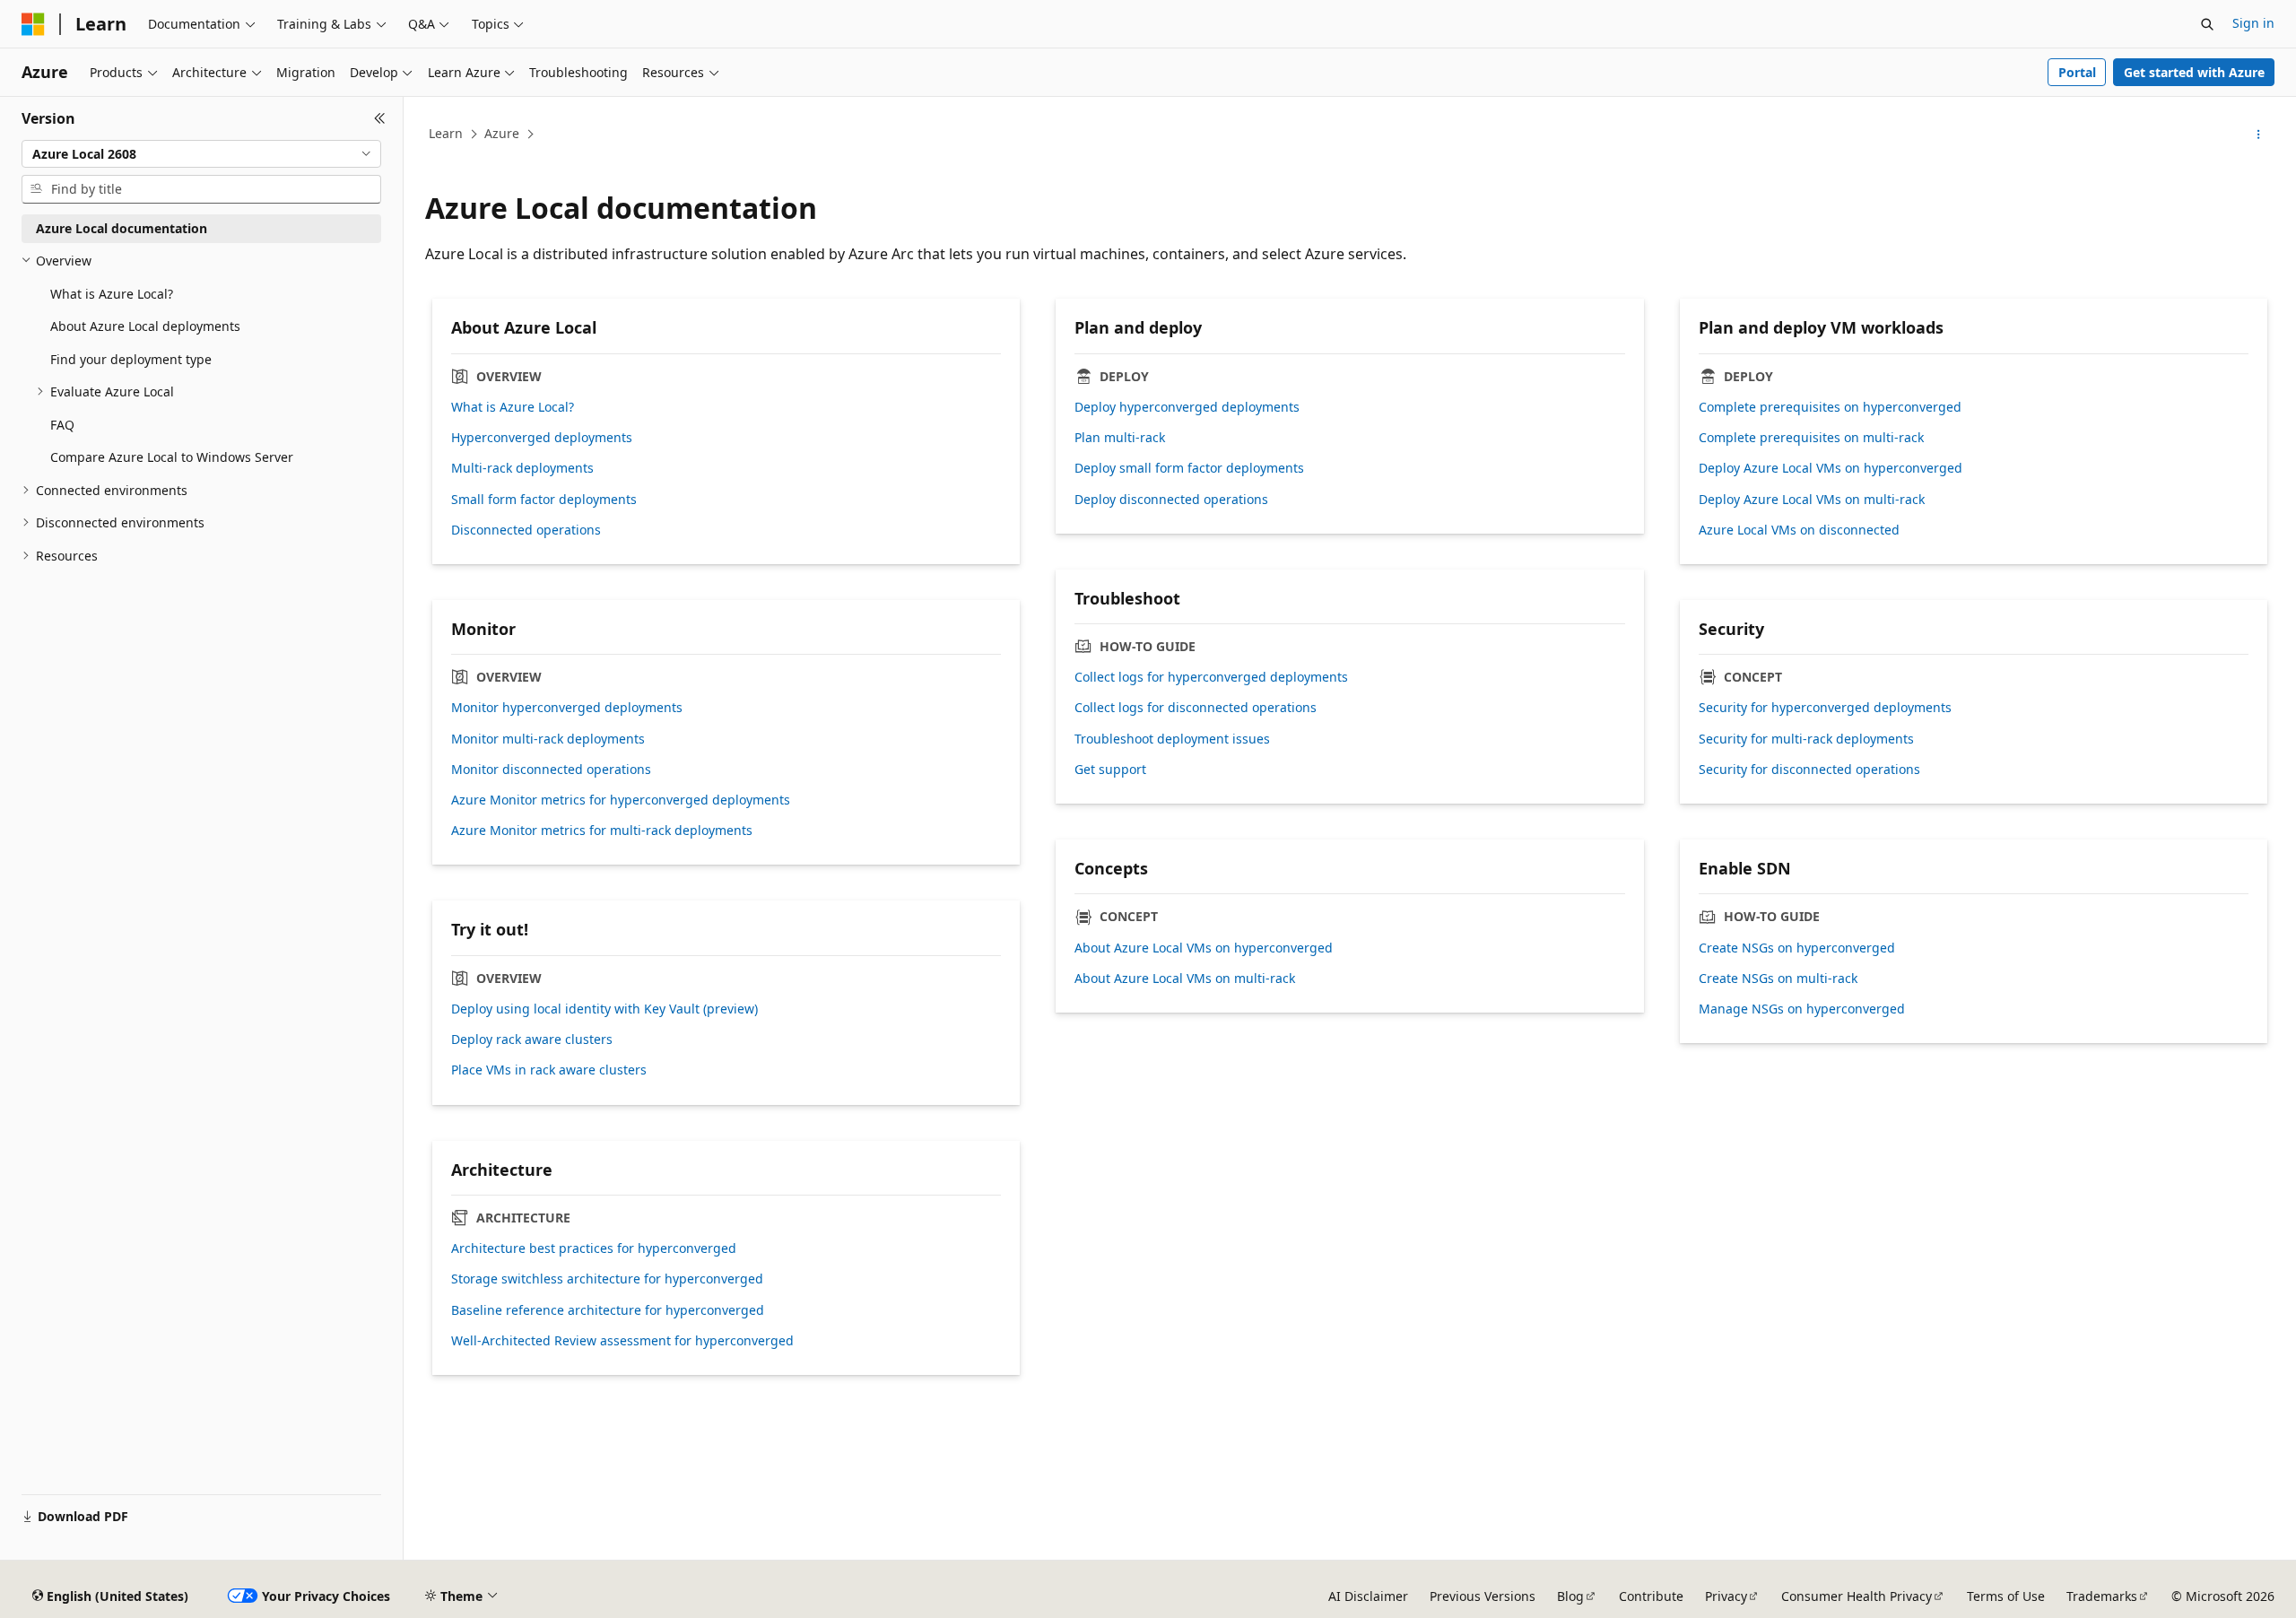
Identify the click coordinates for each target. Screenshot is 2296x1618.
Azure (502, 133)
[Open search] (2207, 24)
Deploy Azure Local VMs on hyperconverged (1831, 468)
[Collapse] (380, 118)
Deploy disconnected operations (1171, 500)
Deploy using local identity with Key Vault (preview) (604, 1009)
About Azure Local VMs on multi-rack (1185, 979)
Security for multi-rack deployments (1806, 739)
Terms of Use (2006, 1596)
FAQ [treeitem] (62, 425)
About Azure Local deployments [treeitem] (145, 326)
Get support (1110, 770)
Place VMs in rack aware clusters (549, 1070)
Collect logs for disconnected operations (1196, 708)
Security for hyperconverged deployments (1825, 708)
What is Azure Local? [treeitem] (112, 294)
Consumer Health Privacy (1857, 1596)
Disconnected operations (526, 530)
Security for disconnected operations (1809, 770)
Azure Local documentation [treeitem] (122, 228)
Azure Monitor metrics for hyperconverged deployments (621, 800)
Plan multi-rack (1120, 438)
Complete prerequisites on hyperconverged (1830, 407)
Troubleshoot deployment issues (1172, 739)
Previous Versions (1483, 1596)
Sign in (2253, 23)
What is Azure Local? (513, 407)
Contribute (1651, 1596)
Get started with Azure (2194, 72)
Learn (446, 133)
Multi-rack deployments (522, 468)
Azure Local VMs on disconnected (1799, 530)
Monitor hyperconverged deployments (567, 708)
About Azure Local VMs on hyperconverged (1204, 948)
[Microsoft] (33, 24)
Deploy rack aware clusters (532, 1040)
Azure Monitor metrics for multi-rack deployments (602, 831)
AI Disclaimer (1368, 1596)
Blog (1570, 1596)
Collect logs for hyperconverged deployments (1211, 677)
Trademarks (2102, 1596)
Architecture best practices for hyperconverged (594, 1248)
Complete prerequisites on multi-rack (1811, 438)
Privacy (1726, 1596)
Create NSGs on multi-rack (1778, 979)
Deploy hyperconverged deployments (1187, 407)
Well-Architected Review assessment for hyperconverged (622, 1341)
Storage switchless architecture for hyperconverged (607, 1279)
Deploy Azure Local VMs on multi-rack (1812, 500)
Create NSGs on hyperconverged (1797, 948)
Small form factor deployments (544, 500)
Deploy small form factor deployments (1189, 468)
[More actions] (2259, 135)
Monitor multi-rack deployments (548, 739)
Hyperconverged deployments (542, 438)
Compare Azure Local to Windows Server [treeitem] (172, 457)
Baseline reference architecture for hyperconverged (608, 1310)
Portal (2077, 72)
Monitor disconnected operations (551, 770)
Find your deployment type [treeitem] (131, 359)
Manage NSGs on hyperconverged (1802, 1009)
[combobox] (201, 154)
